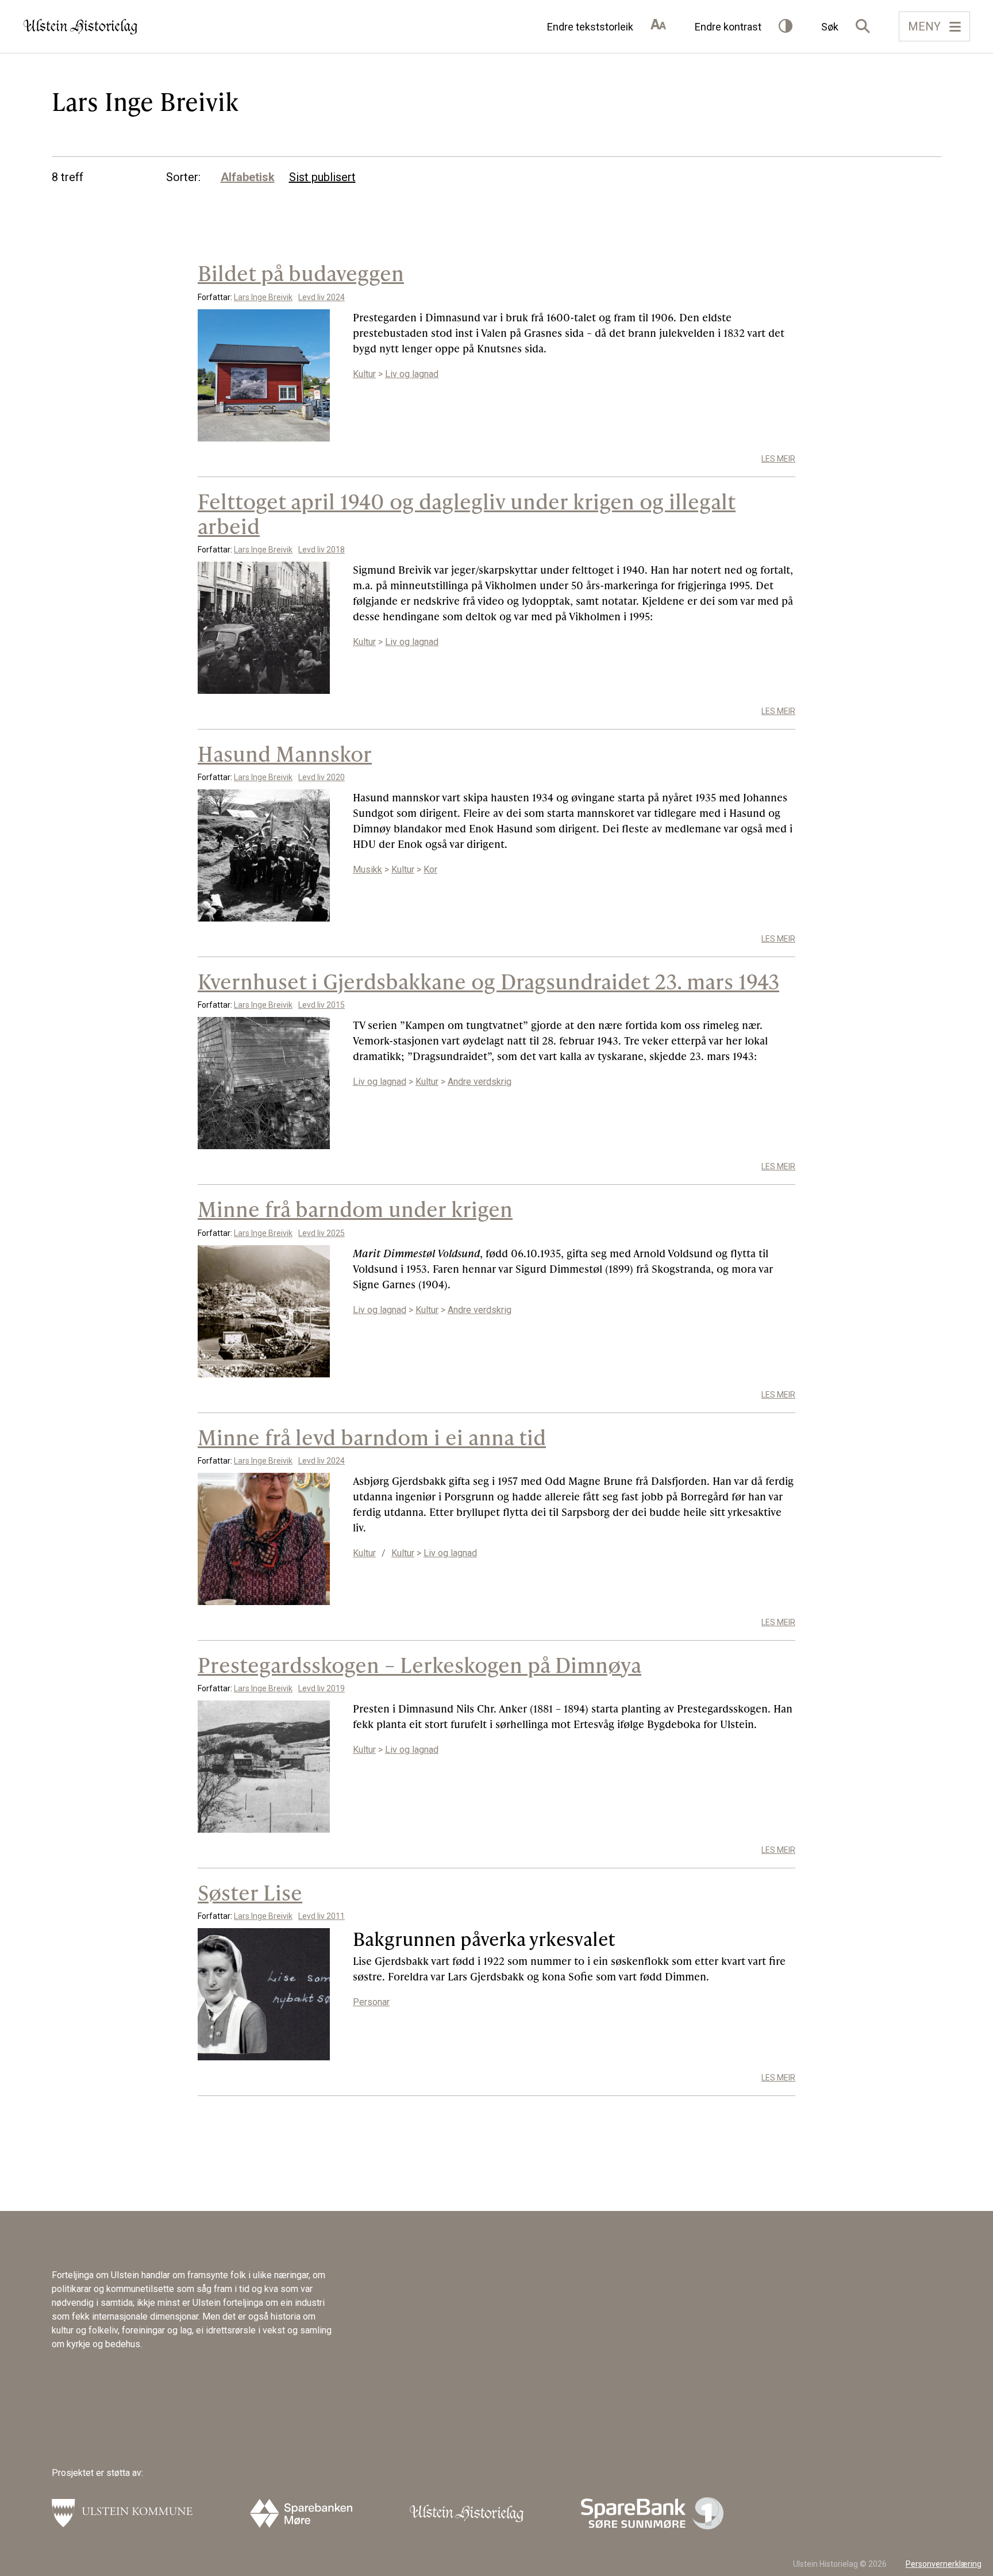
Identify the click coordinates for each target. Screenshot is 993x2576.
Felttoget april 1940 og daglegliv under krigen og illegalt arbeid (467, 513)
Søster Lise (250, 1892)
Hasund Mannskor (285, 753)
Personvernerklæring (944, 2564)
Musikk (367, 869)
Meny (924, 26)
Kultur (364, 374)
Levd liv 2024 (322, 297)
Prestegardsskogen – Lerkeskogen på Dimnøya (419, 1665)
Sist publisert (322, 177)
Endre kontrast (728, 27)
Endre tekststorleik (590, 27)
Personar (371, 2002)
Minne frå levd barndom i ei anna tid (372, 1437)
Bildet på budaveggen (301, 273)
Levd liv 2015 (322, 1005)
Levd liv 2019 (322, 1688)
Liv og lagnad (412, 374)
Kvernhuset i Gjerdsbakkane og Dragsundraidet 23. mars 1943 (488, 981)
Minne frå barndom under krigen (355, 1209)
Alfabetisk (248, 177)
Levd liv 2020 (322, 777)
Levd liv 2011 (322, 1916)
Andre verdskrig (480, 1082)
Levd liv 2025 (322, 1233)
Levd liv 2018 (322, 550)
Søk (830, 27)
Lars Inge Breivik (263, 297)
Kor (430, 869)
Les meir (778, 459)
